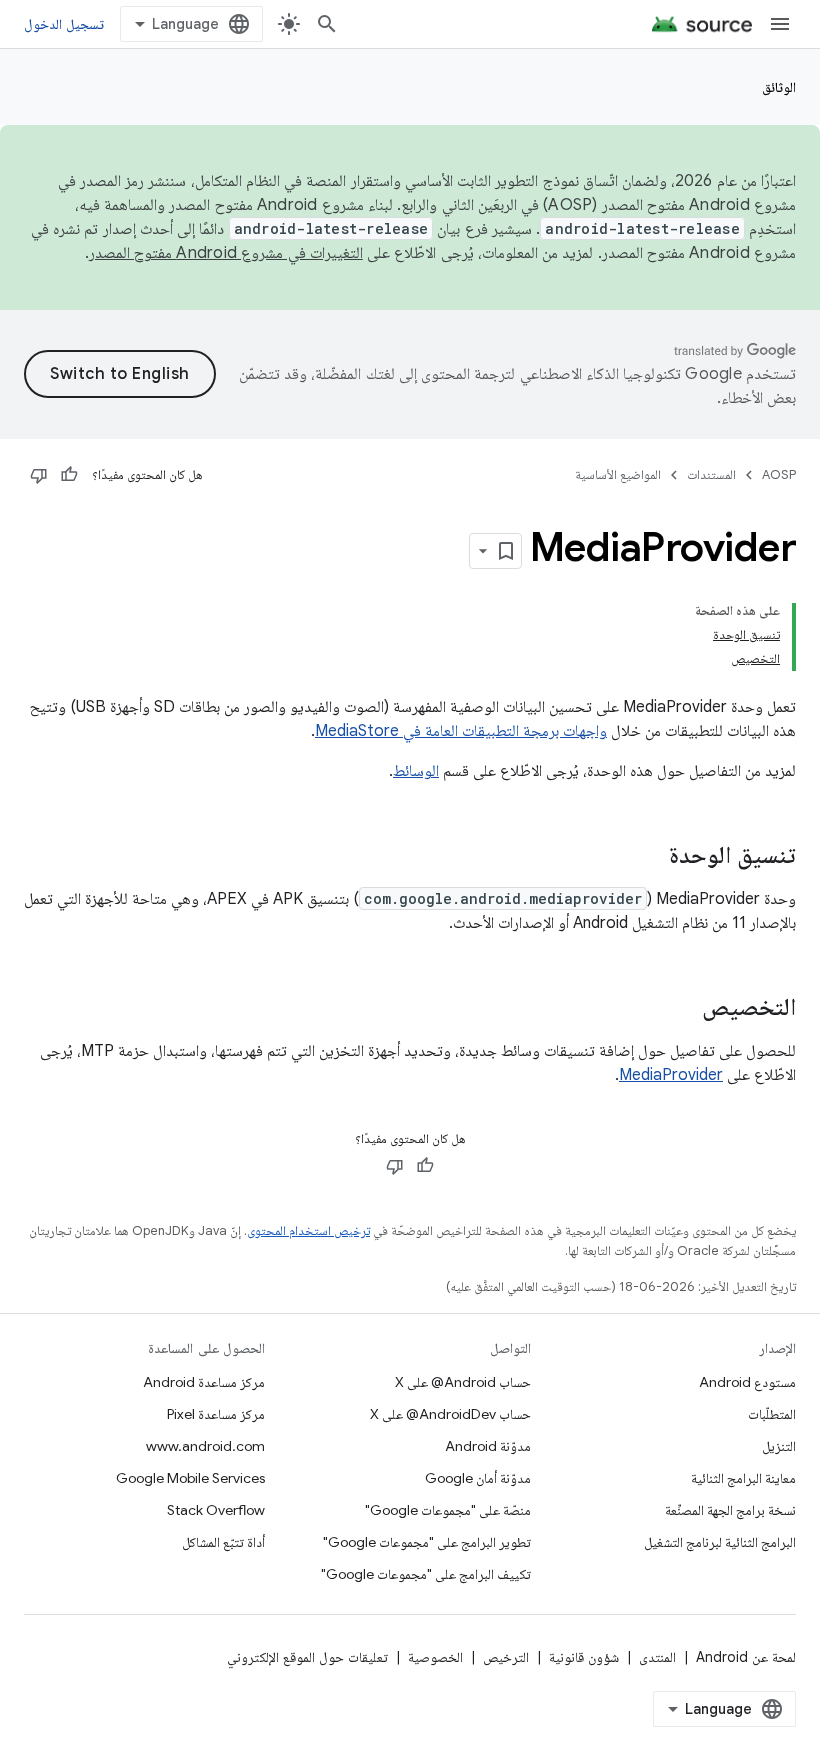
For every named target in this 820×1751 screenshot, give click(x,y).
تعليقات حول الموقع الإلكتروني (307, 1657)
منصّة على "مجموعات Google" (448, 1510)
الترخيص (506, 1657)
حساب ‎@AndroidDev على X (450, 1414)
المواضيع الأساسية (618, 474)
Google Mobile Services (190, 1478)
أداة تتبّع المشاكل (223, 1542)
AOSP (779, 474)
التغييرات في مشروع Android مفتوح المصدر (226, 253)
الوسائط (416, 771)
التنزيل (779, 1446)
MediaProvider (671, 1075)
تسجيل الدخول (64, 24)
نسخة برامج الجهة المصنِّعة (730, 1510)
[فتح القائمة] (780, 24)
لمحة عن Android (746, 1657)
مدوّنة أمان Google (478, 1478)
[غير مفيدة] (39, 475)
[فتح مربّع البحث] (327, 24)
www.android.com (205, 1446)
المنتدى (657, 1657)
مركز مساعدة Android (204, 1382)
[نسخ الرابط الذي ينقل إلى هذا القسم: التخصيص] (682, 1009)
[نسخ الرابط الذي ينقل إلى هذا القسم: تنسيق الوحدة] (649, 857)
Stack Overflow (216, 1510)
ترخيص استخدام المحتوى (308, 1230)
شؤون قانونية (584, 1657)
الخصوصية (435, 1657)
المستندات (711, 474)
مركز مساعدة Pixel (216, 1414)
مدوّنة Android (488, 1446)
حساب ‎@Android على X (463, 1382)
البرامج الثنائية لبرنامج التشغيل (720, 1542)
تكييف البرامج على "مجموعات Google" (426, 1574)
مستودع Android (747, 1382)
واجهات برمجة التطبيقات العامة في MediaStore (461, 731)
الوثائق (779, 87)
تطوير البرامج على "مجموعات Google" (427, 1542)
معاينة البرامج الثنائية (743, 1478)
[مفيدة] (69, 475)
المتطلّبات (772, 1414)
